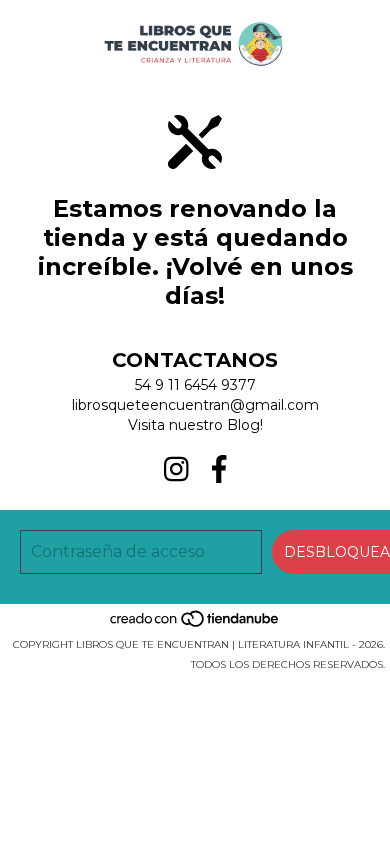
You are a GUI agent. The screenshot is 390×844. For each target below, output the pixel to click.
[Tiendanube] (195, 624)
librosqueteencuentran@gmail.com (195, 405)
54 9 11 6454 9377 (195, 385)
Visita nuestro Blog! (195, 425)
